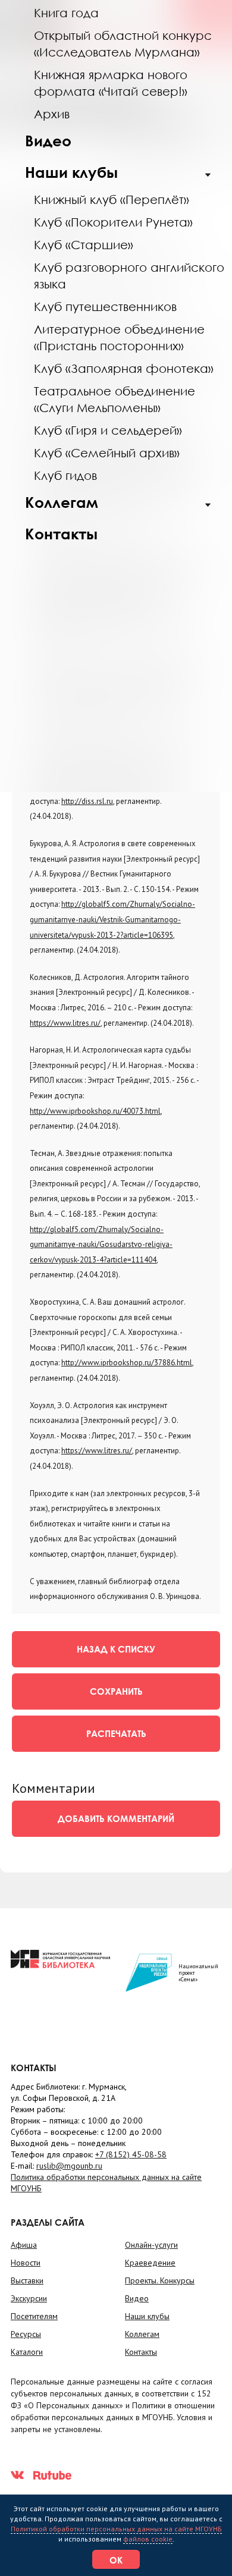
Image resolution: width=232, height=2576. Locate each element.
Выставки (27, 2280)
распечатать (116, 1733)
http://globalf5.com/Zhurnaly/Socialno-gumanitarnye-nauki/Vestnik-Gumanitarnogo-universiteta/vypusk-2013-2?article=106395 (112, 919)
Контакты (61, 534)
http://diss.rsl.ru (87, 801)
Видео (48, 141)
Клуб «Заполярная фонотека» (124, 368)
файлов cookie (148, 2539)
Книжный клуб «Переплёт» (112, 199)
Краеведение (150, 2263)
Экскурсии (29, 2298)
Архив (52, 114)
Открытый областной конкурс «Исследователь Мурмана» (123, 43)
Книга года (66, 12)
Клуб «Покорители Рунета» (113, 222)
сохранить (116, 1691)
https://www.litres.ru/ (65, 1023)
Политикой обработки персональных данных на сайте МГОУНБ (116, 2529)
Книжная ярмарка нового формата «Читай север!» (111, 83)
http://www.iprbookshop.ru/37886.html (127, 1363)
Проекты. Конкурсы (160, 2280)
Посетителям (34, 2316)
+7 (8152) (131, 2154)
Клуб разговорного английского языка (129, 275)
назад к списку (116, 1649)
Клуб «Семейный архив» (107, 453)
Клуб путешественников (105, 306)
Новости (26, 2263)
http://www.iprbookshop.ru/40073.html (95, 1111)
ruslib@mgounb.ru (69, 2166)
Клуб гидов (65, 475)
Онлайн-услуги (151, 2245)
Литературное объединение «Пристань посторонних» (119, 337)
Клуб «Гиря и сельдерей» (108, 430)
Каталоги (27, 2352)
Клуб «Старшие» (84, 244)
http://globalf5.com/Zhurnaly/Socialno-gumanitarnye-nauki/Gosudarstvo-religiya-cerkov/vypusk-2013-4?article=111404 (101, 1245)
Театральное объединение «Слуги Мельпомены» (115, 399)
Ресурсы (26, 2334)
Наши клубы (71, 172)
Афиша (24, 2245)
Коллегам (62, 502)
